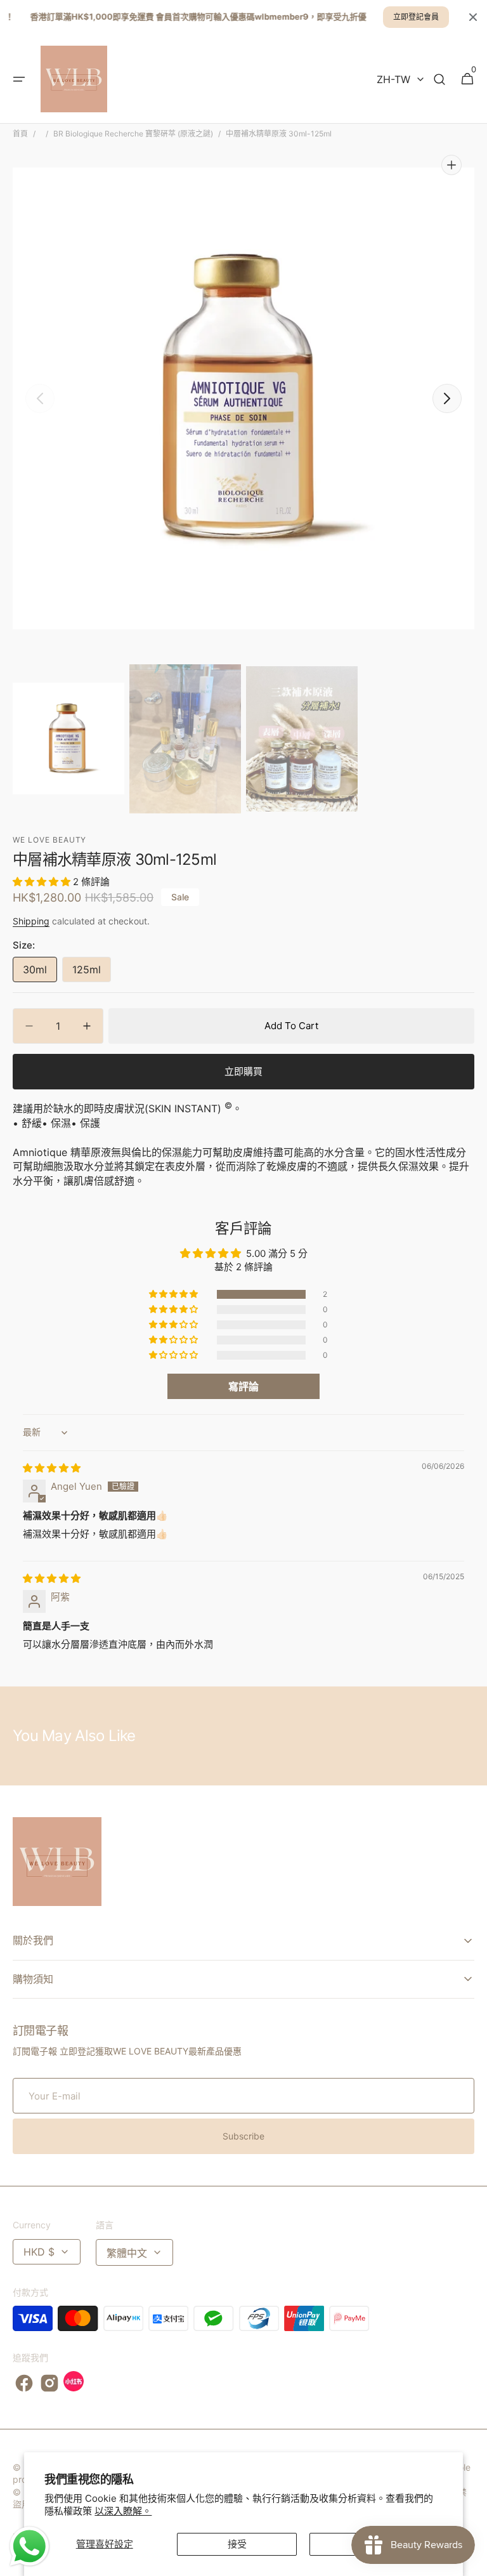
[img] (52, 1468)
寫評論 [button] (243, 1386)
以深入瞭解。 (123, 2511)
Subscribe (243, 2136)
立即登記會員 (416, 17)
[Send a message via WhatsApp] (29, 2546)
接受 (237, 2544)
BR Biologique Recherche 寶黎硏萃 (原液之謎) (133, 134)
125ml (92, 973)
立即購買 (243, 1071)
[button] (19, 79)
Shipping (31, 921)
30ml (40, 973)
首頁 (20, 134)
